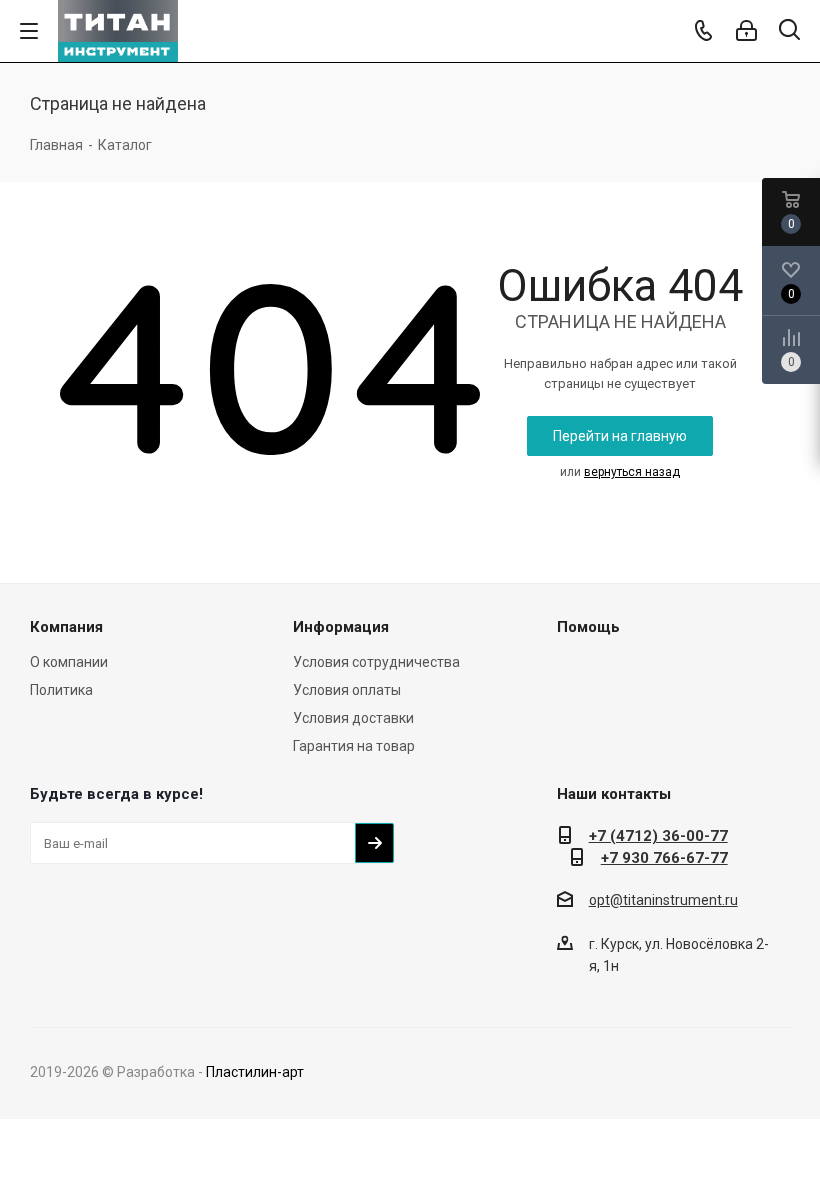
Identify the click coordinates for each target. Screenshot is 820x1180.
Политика (61, 690)
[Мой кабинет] (746, 31)
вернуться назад (632, 472)
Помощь (588, 627)
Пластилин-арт (255, 1072)
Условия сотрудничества (376, 662)
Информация (341, 627)
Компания (66, 627)
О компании (69, 662)
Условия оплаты (347, 690)
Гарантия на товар (354, 746)
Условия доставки (353, 718)
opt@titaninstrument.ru (663, 900)
